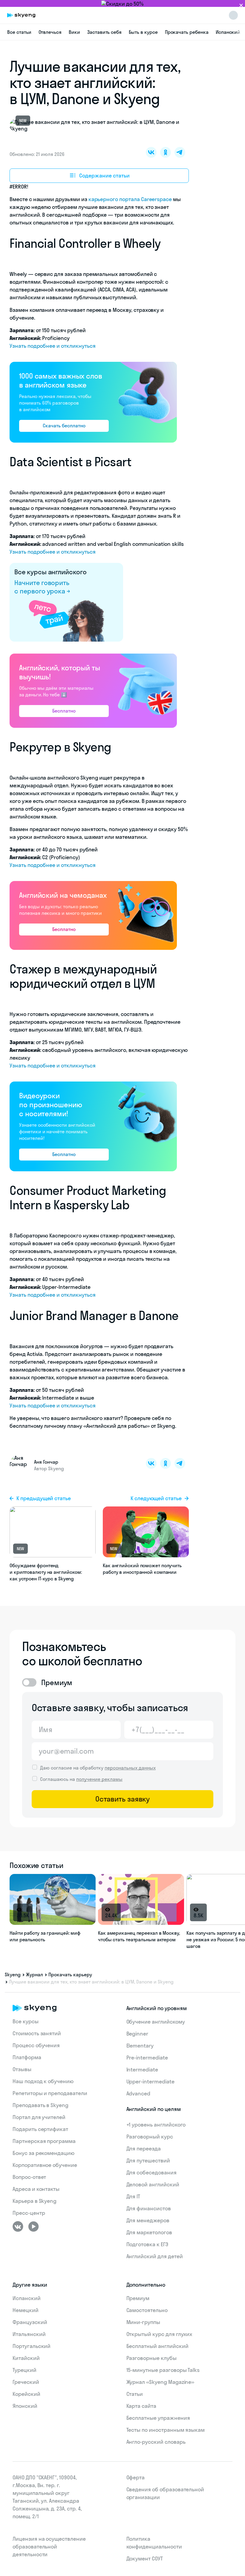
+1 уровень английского (156, 2125)
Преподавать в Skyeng (40, 2105)
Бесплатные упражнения (158, 2418)
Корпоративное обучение (45, 2165)
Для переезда (144, 2149)
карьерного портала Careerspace (130, 199)
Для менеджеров (148, 2220)
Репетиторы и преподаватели (50, 2093)
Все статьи (19, 32)
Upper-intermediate (150, 2081)
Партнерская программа (44, 2141)
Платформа (27, 2057)
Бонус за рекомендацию (43, 2153)
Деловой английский (153, 2184)
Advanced (138, 2093)
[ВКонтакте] (18, 2226)
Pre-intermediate (147, 2058)
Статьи (135, 2394)
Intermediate (142, 2070)
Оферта (136, 2477)
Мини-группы (143, 2322)
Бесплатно (64, 711)
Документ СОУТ (145, 2558)
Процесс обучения (36, 2045)
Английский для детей (155, 2256)
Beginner (137, 2034)
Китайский (26, 2358)
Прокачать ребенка (187, 32)
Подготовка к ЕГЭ (147, 2244)
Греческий (26, 2382)
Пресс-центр (29, 2213)
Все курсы (26, 2021)
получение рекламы (99, 1779)
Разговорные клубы (151, 2358)
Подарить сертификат (40, 2129)
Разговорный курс (150, 2137)
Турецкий (24, 2370)
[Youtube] (33, 2226)
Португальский (32, 2346)
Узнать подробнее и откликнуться (52, 346)
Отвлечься (50, 32)
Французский (30, 2322)
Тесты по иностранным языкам (166, 2430)
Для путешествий (148, 2160)
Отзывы (22, 2069)
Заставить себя (104, 32)
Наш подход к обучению (43, 2081)
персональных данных (130, 1768)
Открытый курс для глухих (159, 2334)
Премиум (138, 2298)
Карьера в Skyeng (35, 2201)
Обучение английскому (156, 2022)
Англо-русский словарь (156, 2442)
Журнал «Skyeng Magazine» (160, 2382)
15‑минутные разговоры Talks (163, 2370)
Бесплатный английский (157, 2346)
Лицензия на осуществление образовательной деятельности (49, 2547)
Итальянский (29, 2334)
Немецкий (26, 2310)
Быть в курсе (143, 32)
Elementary (140, 2046)
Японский (25, 2406)
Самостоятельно (147, 2310)
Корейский (26, 2394)
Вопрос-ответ (29, 2177)
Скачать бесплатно (64, 426)
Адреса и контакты (36, 2189)
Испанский (228, 32)
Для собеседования (151, 2172)
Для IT (133, 2196)
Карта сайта (141, 2406)
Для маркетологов (149, 2232)
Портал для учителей (39, 2117)
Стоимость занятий (37, 2033)
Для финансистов (149, 2208)
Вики (74, 32)
